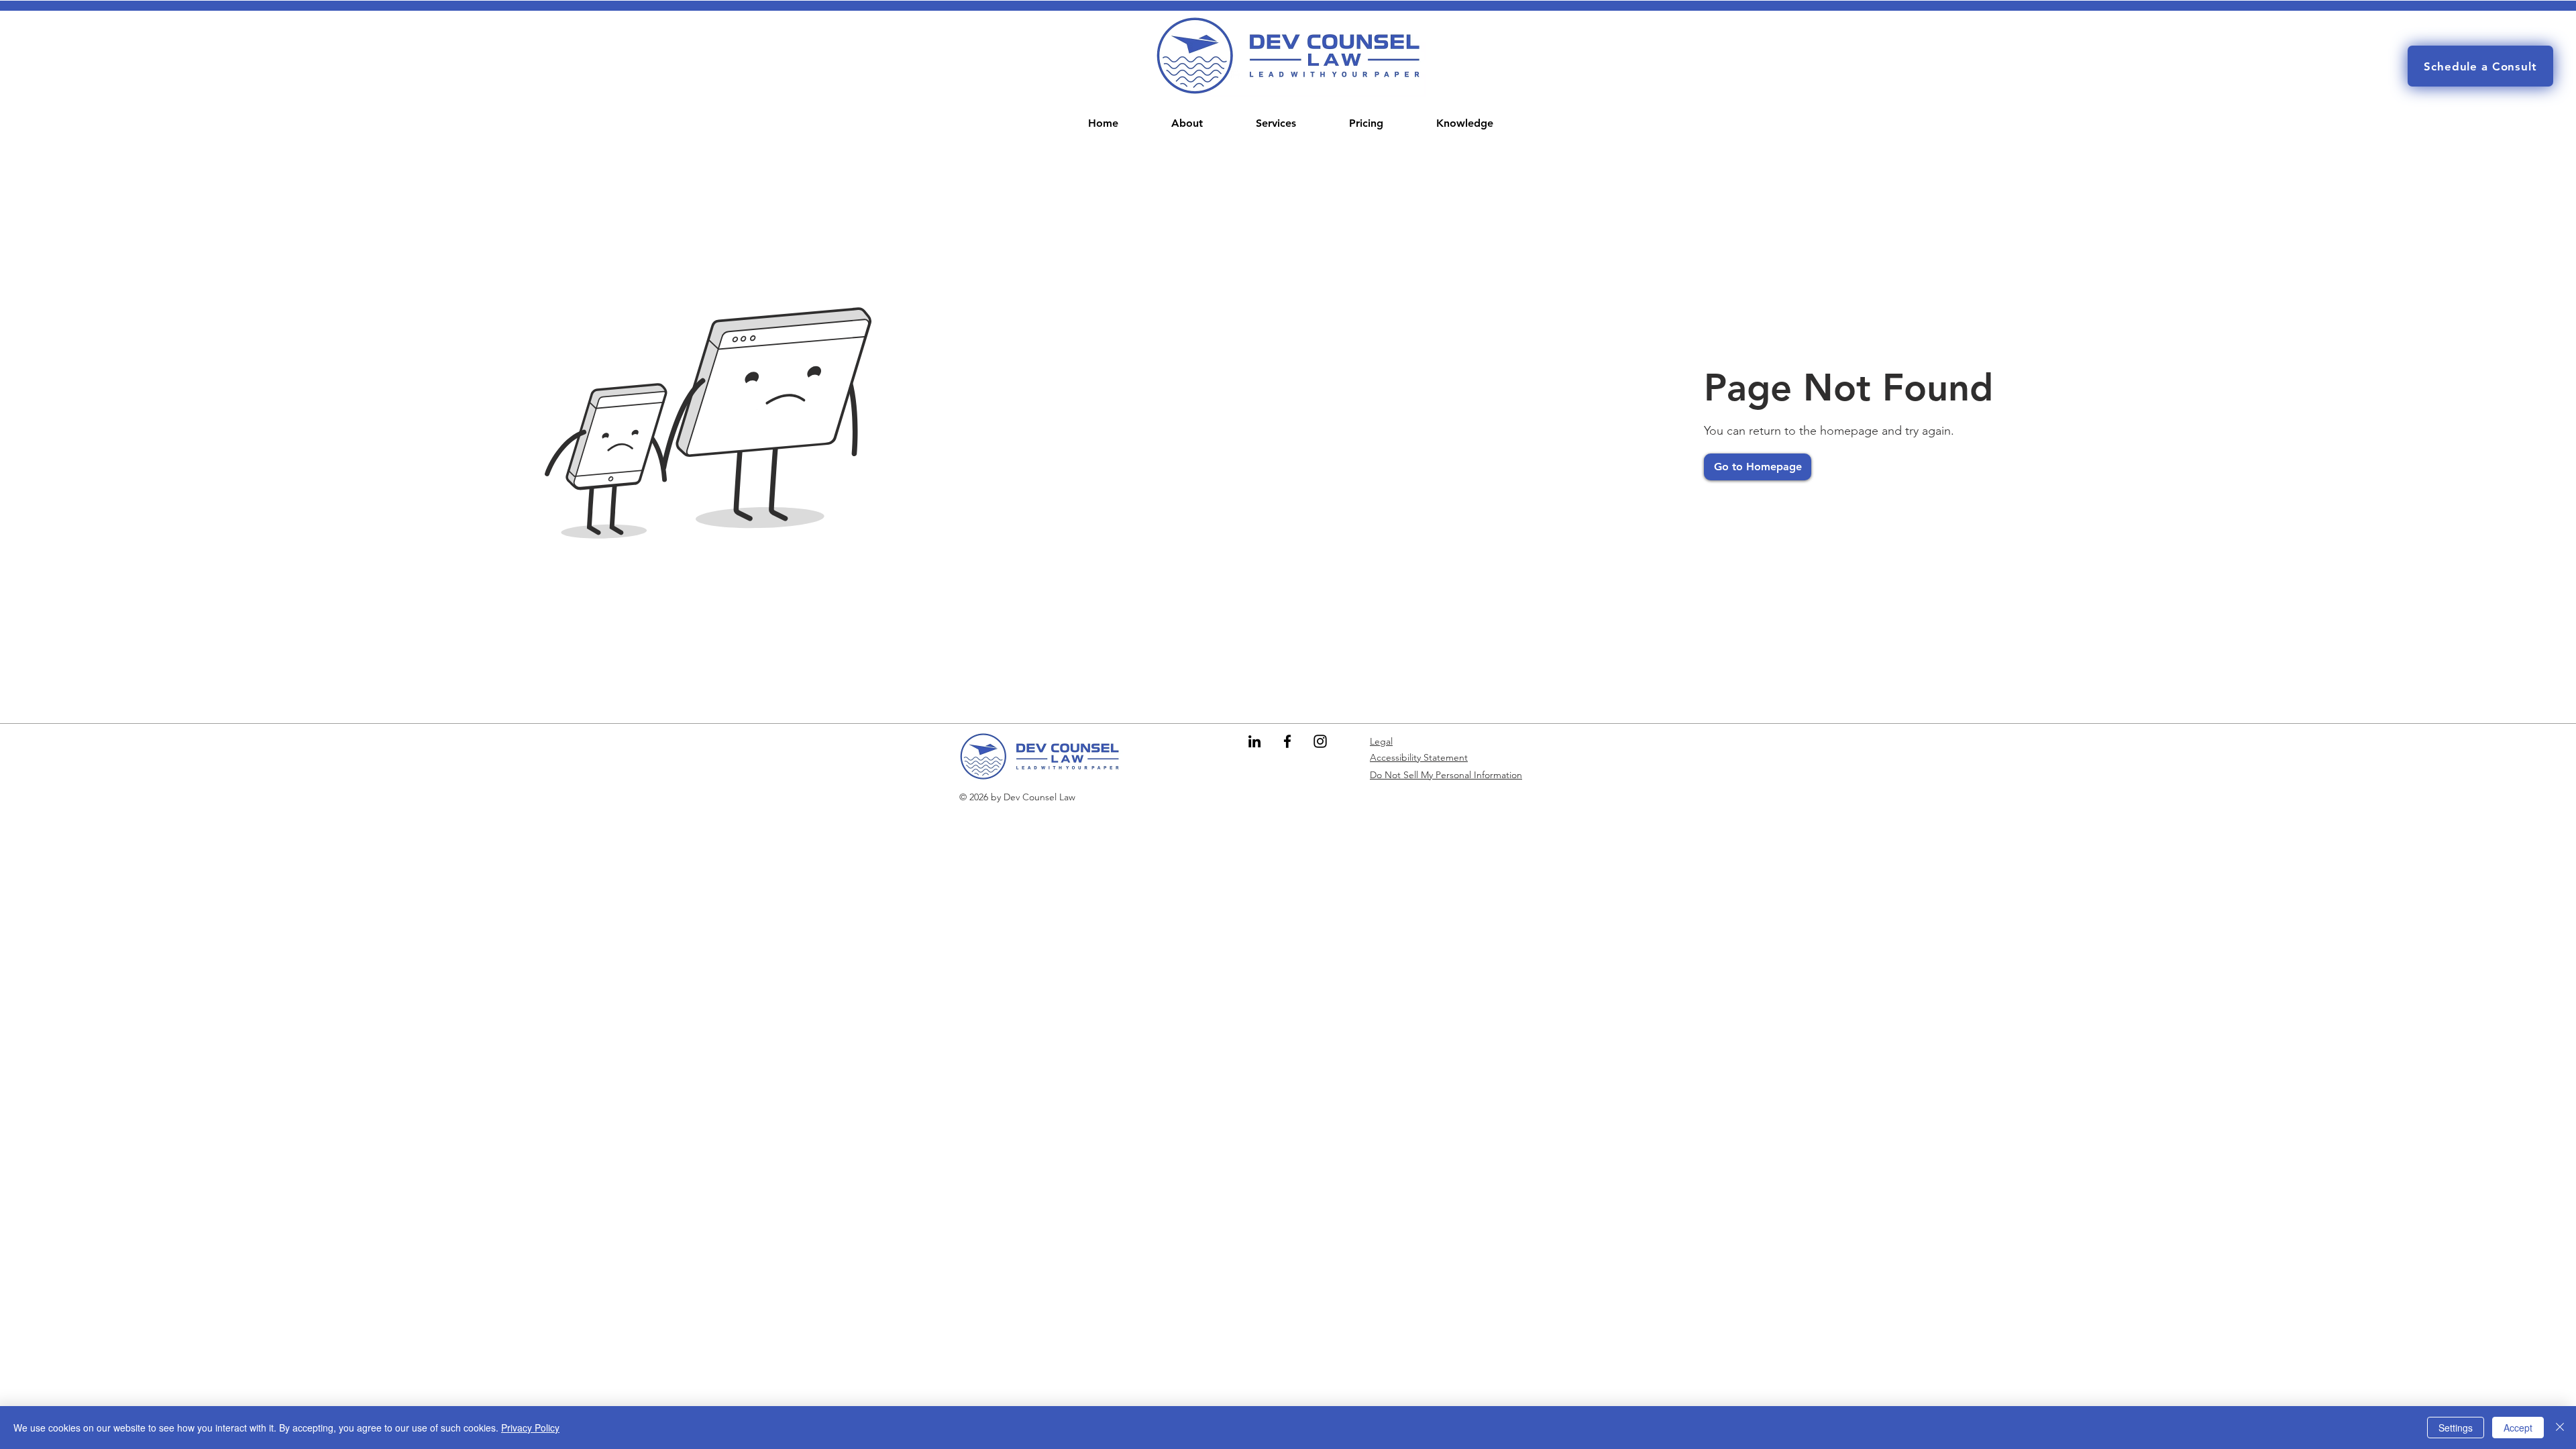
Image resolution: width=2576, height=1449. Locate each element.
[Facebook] (1287, 741)
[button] (1276, 123)
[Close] (2560, 1428)
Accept (2518, 1428)
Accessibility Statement (1419, 757)
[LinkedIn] (1254, 741)
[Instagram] (1320, 741)
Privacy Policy (530, 1428)
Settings (2456, 1428)
